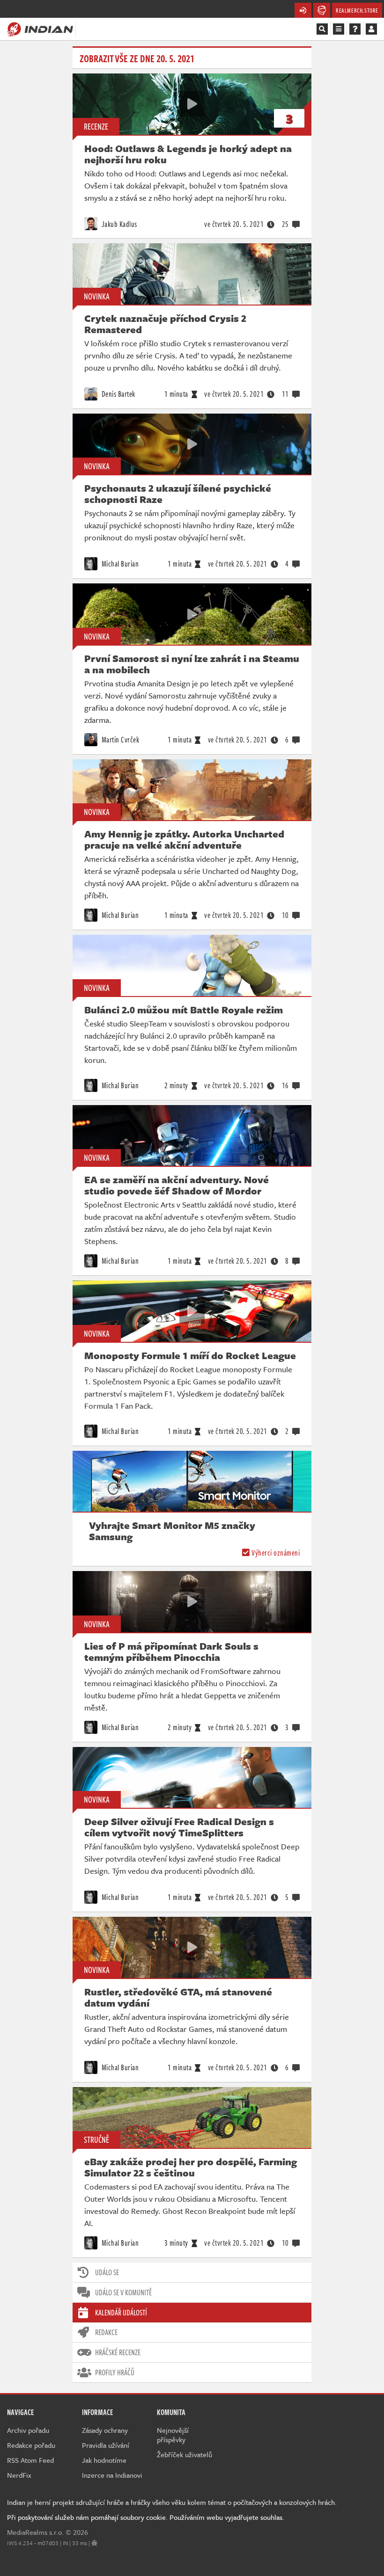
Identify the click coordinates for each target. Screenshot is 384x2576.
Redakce (106, 2332)
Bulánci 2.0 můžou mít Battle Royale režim (184, 1010)
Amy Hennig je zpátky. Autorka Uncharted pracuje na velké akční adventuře (184, 839)
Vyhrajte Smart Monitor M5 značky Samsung (172, 1531)
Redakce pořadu (31, 2445)
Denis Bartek (118, 394)
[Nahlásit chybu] (94, 2543)
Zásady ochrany (105, 2430)
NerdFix (19, 2475)
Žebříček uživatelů (185, 2454)
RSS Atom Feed (30, 2460)
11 (285, 394)
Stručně (96, 2139)
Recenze (96, 126)
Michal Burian (119, 564)
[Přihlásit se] (371, 29)
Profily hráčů (115, 2372)
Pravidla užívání (106, 2445)
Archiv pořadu (28, 2430)
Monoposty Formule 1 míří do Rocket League (190, 1355)
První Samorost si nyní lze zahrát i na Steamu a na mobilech (192, 664)
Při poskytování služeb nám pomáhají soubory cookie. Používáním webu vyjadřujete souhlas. (146, 2517)
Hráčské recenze (118, 2352)
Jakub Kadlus (118, 224)
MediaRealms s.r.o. (35, 2532)
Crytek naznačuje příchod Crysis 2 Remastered (165, 324)
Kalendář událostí (121, 2313)
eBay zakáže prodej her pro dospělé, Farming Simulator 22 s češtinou (191, 2167)
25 (285, 224)
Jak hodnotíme (104, 2460)
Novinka (97, 296)
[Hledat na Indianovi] (322, 29)
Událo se (107, 2272)
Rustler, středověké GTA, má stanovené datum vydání (178, 1997)
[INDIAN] (40, 29)
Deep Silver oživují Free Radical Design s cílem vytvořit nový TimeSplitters (179, 1827)
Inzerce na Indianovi (112, 2475)
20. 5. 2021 (234, 224)
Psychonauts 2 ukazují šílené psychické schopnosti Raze (178, 494)
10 (285, 915)
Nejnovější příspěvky (173, 2435)
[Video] (192, 104)
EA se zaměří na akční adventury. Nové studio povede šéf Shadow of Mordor (177, 1185)
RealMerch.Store (357, 10)
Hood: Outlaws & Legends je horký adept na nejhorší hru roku (188, 154)
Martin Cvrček (119, 740)
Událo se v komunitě (123, 2292)
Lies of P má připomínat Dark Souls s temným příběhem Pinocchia (171, 1652)
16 (285, 1085)
